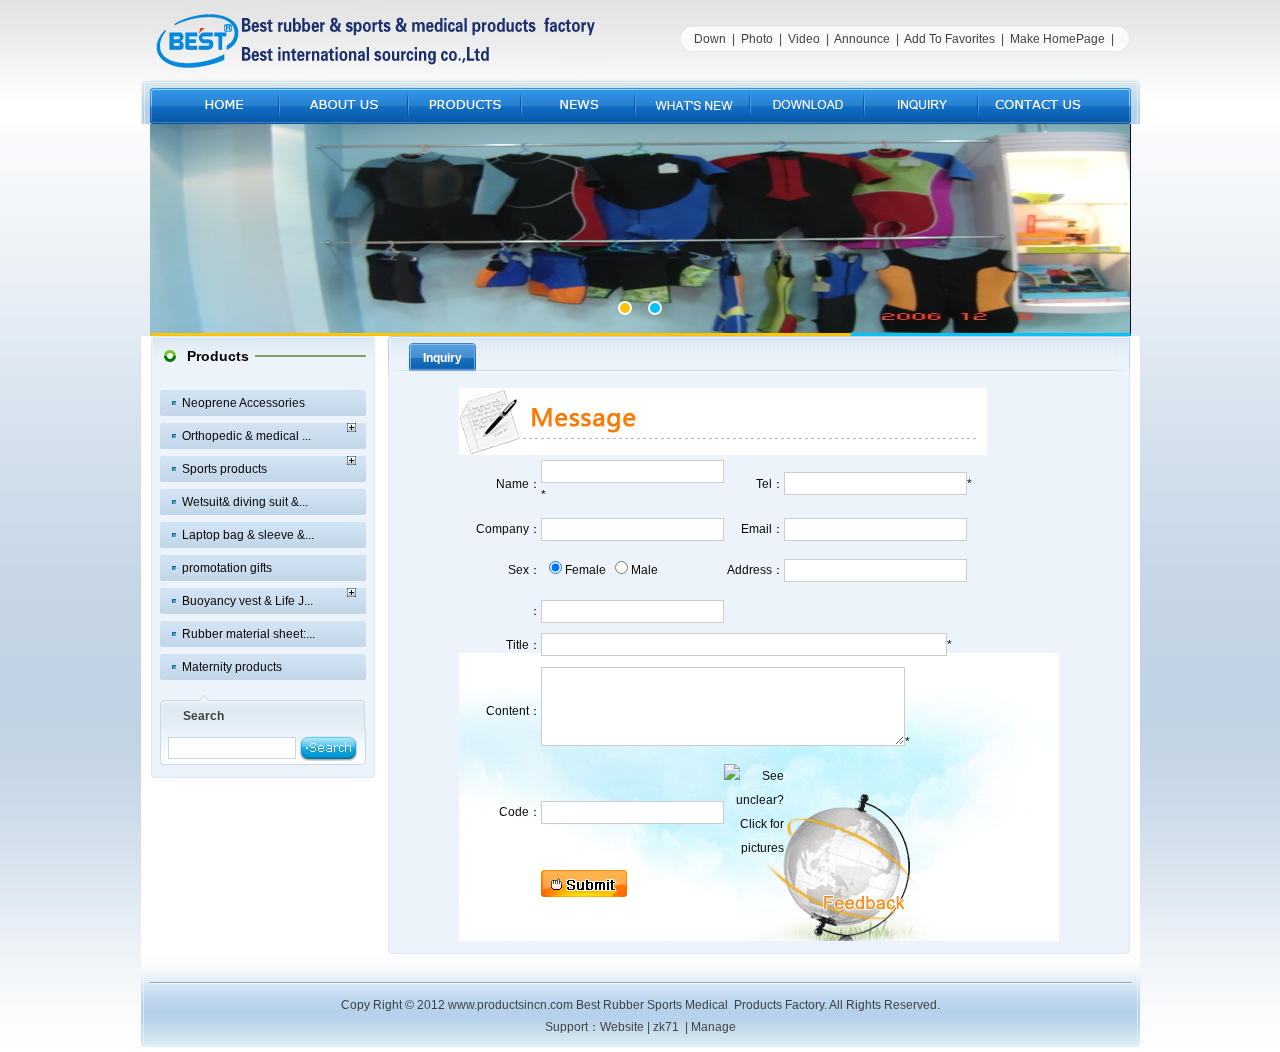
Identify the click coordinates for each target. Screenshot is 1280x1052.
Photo (757, 39)
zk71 (666, 1027)
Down (710, 39)
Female (585, 570)
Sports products (224, 469)
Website (622, 1027)
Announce (862, 39)
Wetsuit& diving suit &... (245, 502)
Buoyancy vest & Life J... (247, 601)
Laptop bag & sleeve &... (248, 535)
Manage (713, 1027)
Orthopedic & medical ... (246, 436)
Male (644, 570)
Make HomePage (1057, 39)
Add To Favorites (949, 39)
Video (804, 39)
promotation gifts (227, 568)
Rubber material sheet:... (248, 634)
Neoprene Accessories (243, 403)
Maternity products (232, 667)
